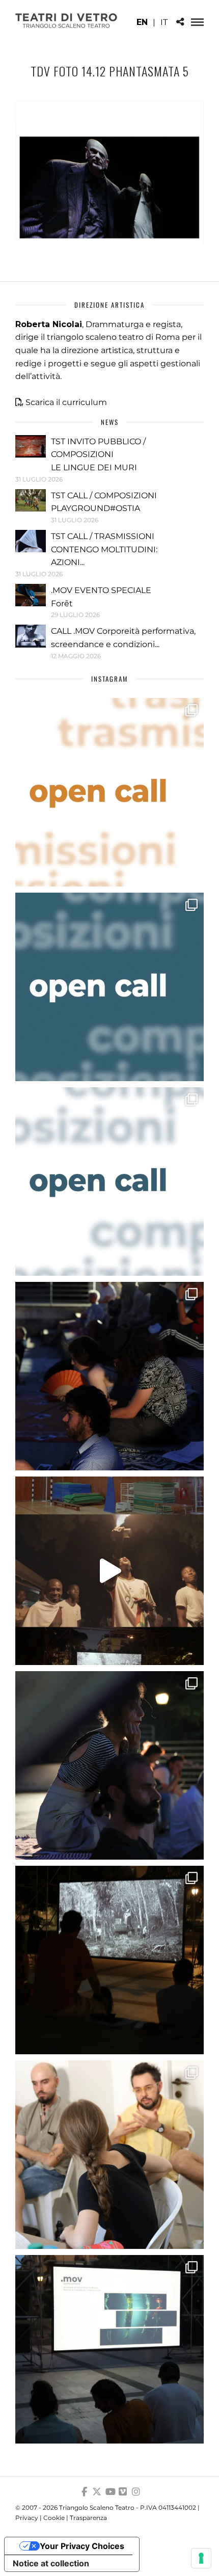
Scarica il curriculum (66, 402)
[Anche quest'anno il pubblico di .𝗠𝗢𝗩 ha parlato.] (109, 1376)
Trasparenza (88, 2518)
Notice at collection (51, 2563)
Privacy (27, 2518)
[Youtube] (109, 2492)
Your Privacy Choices (82, 2546)
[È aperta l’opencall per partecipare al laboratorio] (109, 987)
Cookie (54, 2518)
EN (142, 22)
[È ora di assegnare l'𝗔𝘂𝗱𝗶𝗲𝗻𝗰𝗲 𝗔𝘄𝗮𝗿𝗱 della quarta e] (109, 1571)
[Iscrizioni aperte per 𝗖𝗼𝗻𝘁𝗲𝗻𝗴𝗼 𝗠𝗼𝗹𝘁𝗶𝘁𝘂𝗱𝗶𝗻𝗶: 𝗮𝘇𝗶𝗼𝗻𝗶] (109, 792)
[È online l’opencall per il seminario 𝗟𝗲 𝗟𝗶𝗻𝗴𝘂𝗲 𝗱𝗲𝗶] (109, 1182)
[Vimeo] (123, 2492)
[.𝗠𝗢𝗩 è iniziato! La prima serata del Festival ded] (109, 2349)
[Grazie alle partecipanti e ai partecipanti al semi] (109, 2155)
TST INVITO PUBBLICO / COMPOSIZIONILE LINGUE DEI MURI (98, 454)
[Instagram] (136, 2492)
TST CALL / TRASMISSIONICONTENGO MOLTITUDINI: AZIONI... (104, 549)
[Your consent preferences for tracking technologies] (201, 2558)
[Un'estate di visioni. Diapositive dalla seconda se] (109, 1960)
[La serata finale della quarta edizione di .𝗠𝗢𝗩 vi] (109, 1765)
